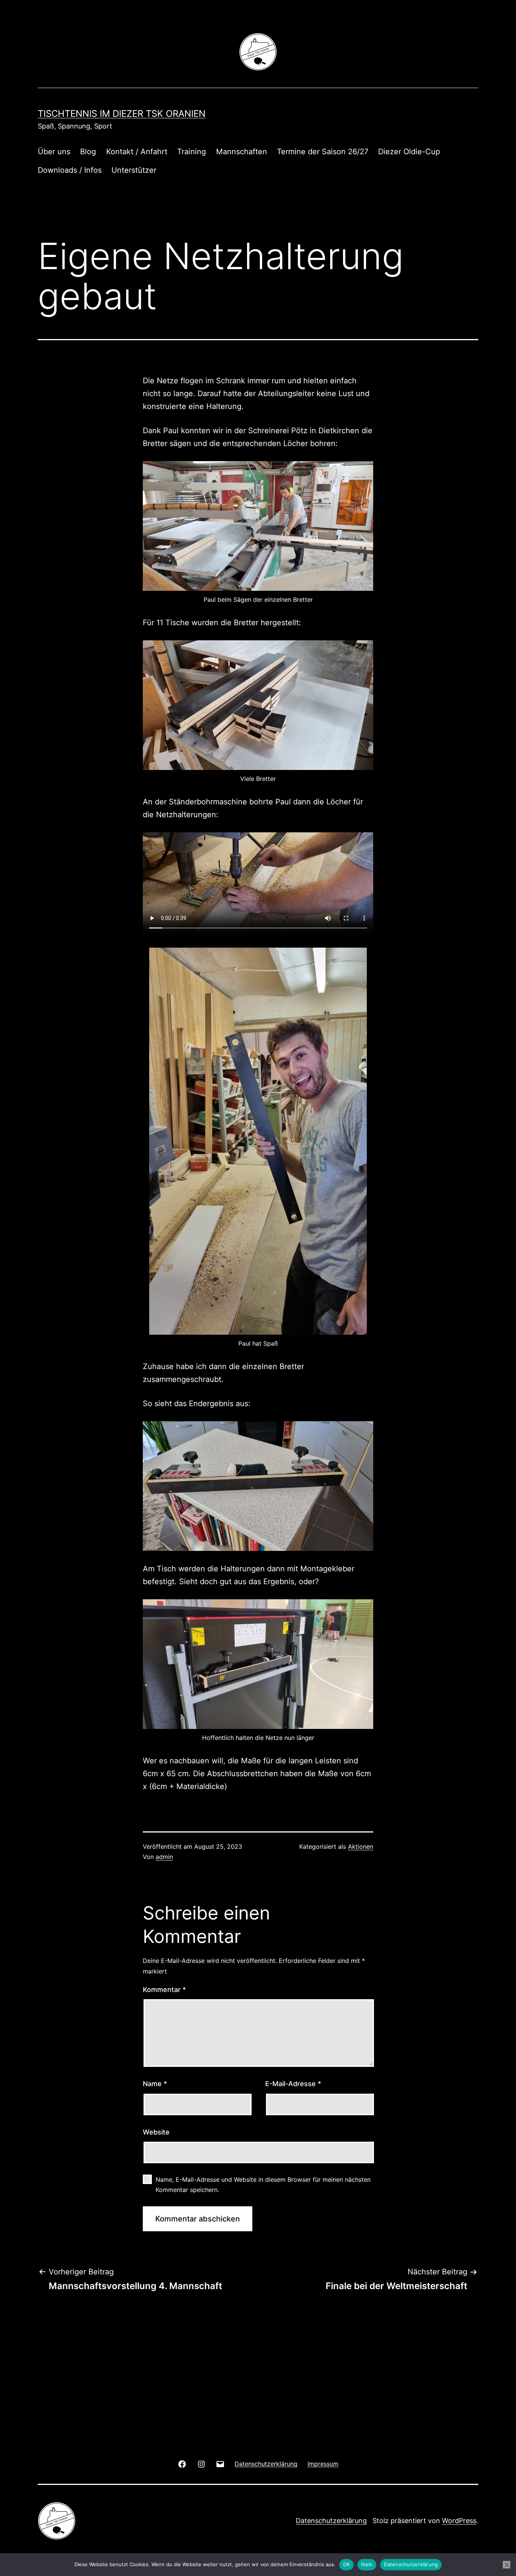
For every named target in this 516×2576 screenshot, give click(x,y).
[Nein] (507, 2565)
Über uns (54, 152)
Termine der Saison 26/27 (323, 152)
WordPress (459, 2521)
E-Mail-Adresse (293, 2084)
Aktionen (361, 1846)
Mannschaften (242, 152)
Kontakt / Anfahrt (137, 152)
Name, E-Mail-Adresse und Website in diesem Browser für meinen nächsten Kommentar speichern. (263, 2185)
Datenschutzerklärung (331, 2521)
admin (164, 1857)
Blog (88, 152)
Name (155, 2084)
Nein (367, 2564)
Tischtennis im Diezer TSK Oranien (122, 114)
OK (347, 2564)
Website (156, 2132)
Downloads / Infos (70, 170)
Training (192, 152)
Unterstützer (134, 170)
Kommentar (164, 1990)
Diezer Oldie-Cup (409, 152)
